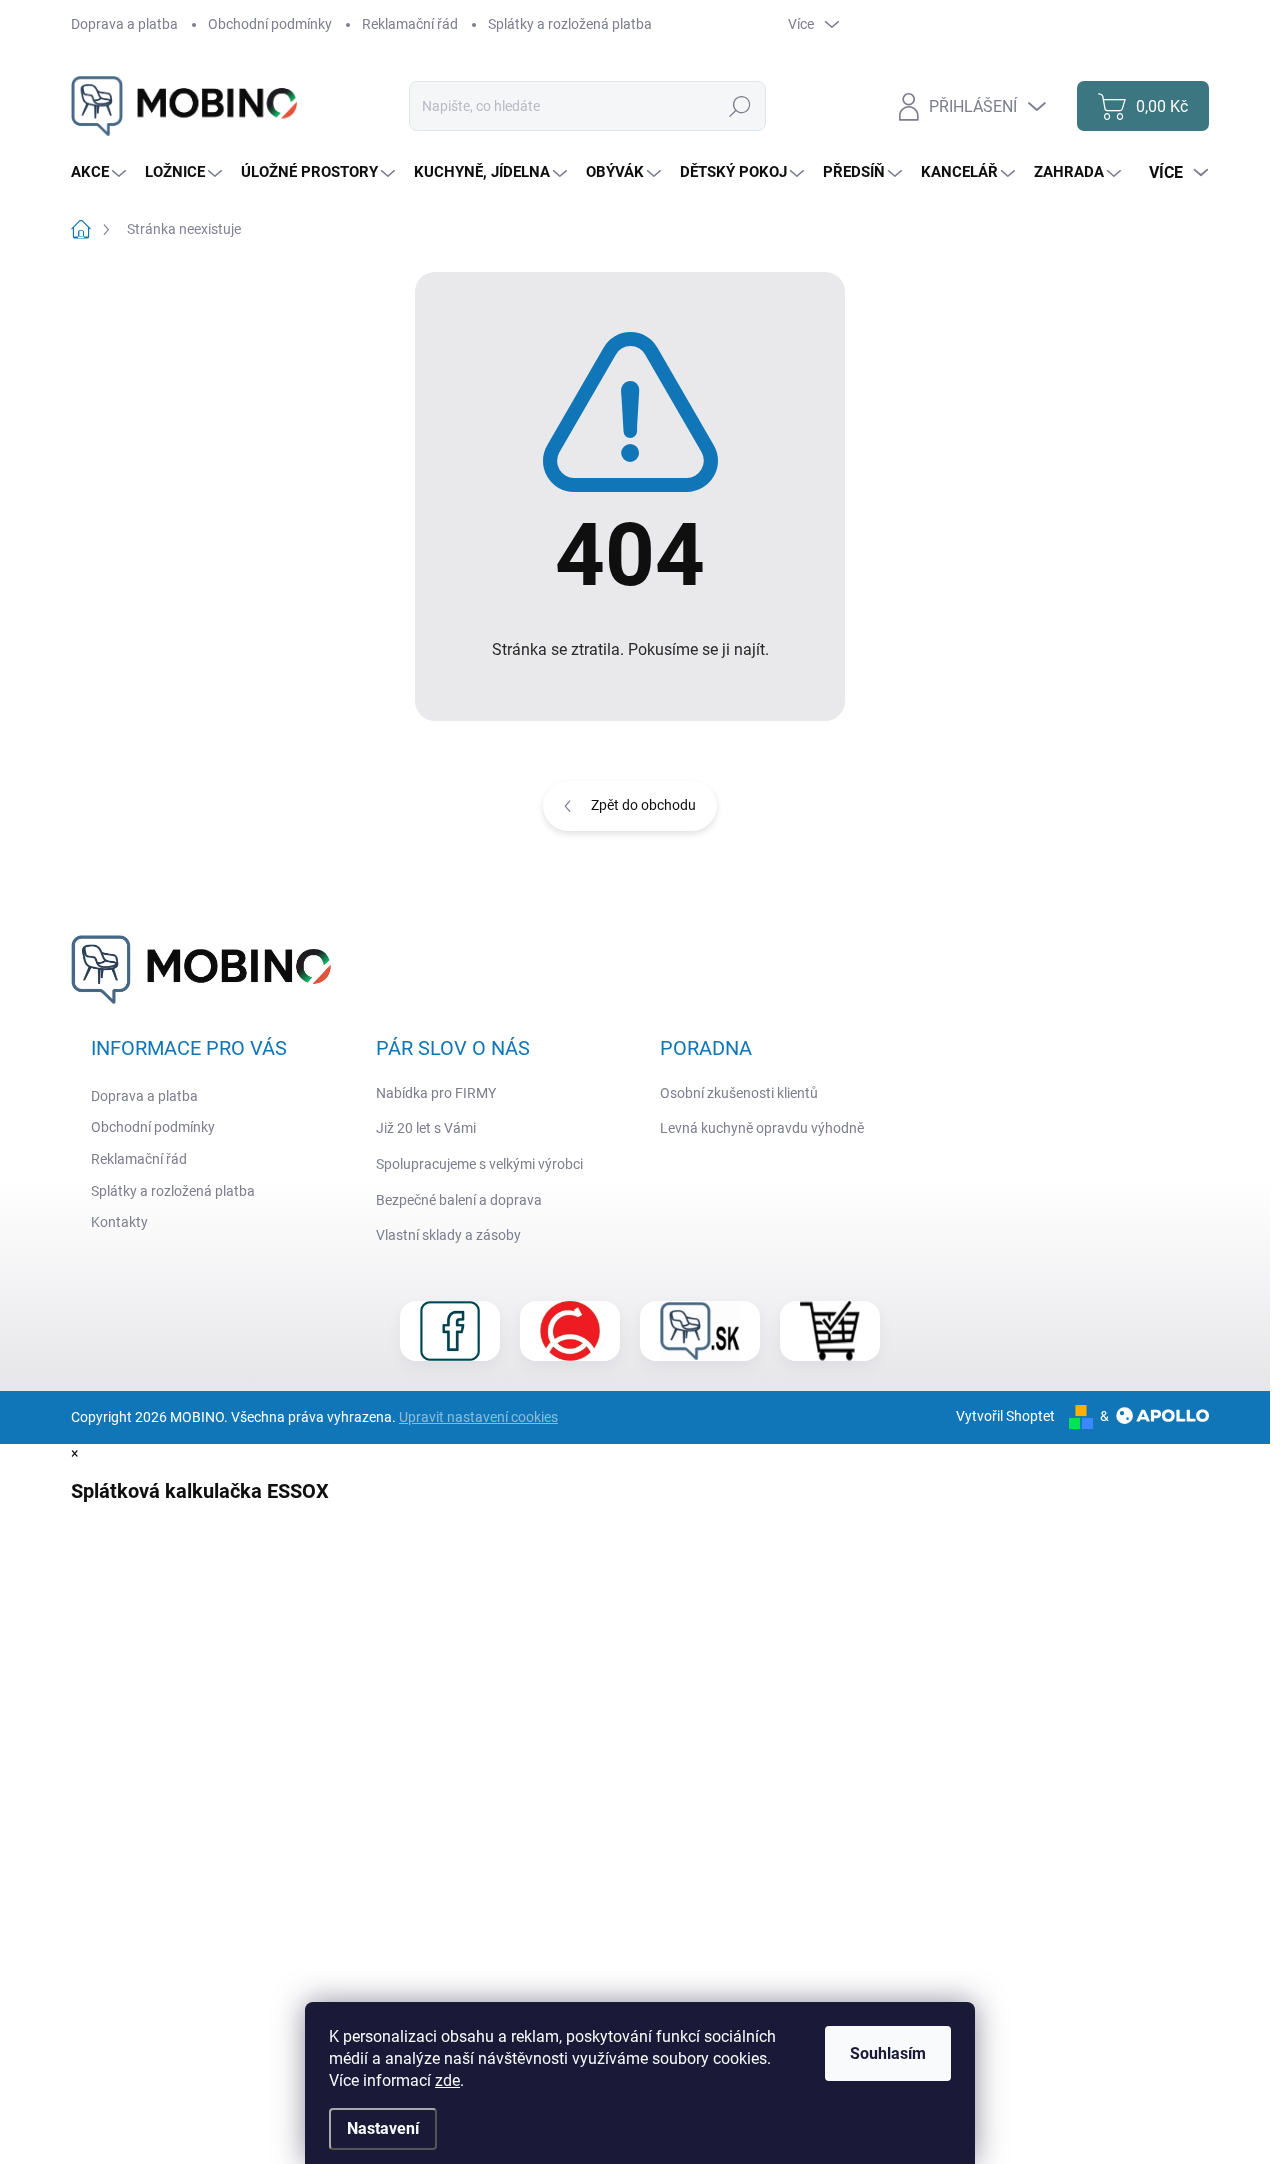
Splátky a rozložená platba (570, 24)
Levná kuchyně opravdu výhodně (762, 1128)
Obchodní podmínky (270, 24)
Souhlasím (888, 2053)
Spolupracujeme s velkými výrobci (479, 1164)
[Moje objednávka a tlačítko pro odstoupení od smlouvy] (830, 1331)
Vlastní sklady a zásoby (448, 1235)
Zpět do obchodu (643, 805)
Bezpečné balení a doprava (459, 1200)
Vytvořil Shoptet (1005, 1416)
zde (447, 2080)
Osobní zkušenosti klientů (739, 1093)
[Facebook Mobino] (450, 1331)
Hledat (740, 106)
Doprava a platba (124, 24)
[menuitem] (101, 172)
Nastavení (383, 2128)
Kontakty (119, 1222)
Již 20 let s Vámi (426, 1128)
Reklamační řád (410, 24)
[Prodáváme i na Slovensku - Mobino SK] (700, 1331)
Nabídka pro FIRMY (436, 1093)
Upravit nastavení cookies (478, 1417)
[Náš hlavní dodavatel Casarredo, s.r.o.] (570, 1331)
